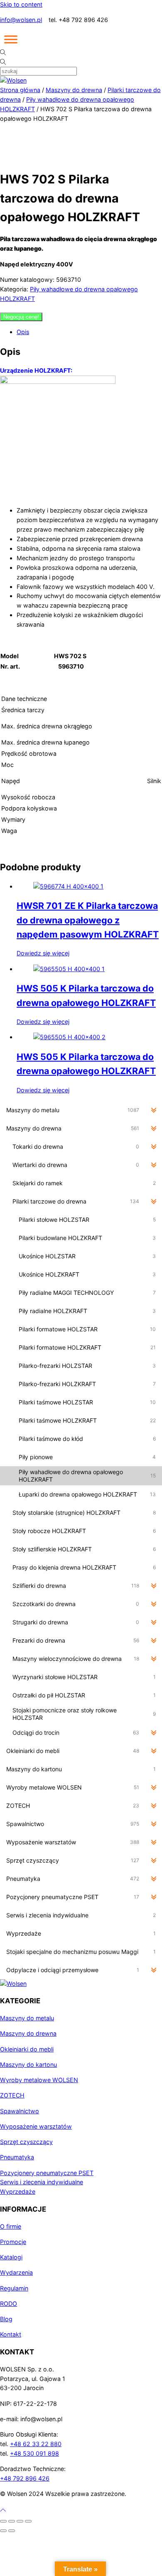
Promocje (13, 2242)
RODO (9, 2304)
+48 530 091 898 (34, 2453)
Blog (6, 2319)
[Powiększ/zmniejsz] (3, 2521)
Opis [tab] (23, 332)
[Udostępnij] (20, 2521)
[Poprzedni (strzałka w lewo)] (3, 2531)
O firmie (11, 2226)
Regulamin (14, 2288)
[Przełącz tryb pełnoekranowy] (12, 2521)
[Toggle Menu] (11, 39)
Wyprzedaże (18, 2191)
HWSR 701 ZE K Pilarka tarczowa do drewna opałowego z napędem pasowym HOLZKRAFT (88, 920)
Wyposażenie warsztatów (36, 2126)
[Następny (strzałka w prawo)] (12, 2531)
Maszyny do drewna (74, 90)
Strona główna (20, 90)
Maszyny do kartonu (28, 2064)
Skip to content (21, 4)
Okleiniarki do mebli (27, 2049)
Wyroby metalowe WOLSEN (39, 2080)
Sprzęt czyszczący (26, 2142)
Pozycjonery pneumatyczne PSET (47, 2173)
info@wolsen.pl (21, 20)
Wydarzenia (16, 2272)
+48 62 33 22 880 (36, 2444)
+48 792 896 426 (25, 2478)
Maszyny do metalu (27, 2018)
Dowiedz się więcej (43, 953)
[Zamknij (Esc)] (28, 2521)
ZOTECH (12, 2095)
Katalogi (11, 2257)
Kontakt (11, 2334)
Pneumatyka (17, 2157)
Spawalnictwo (20, 2111)
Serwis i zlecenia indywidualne (42, 2182)
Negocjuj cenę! (21, 317)
